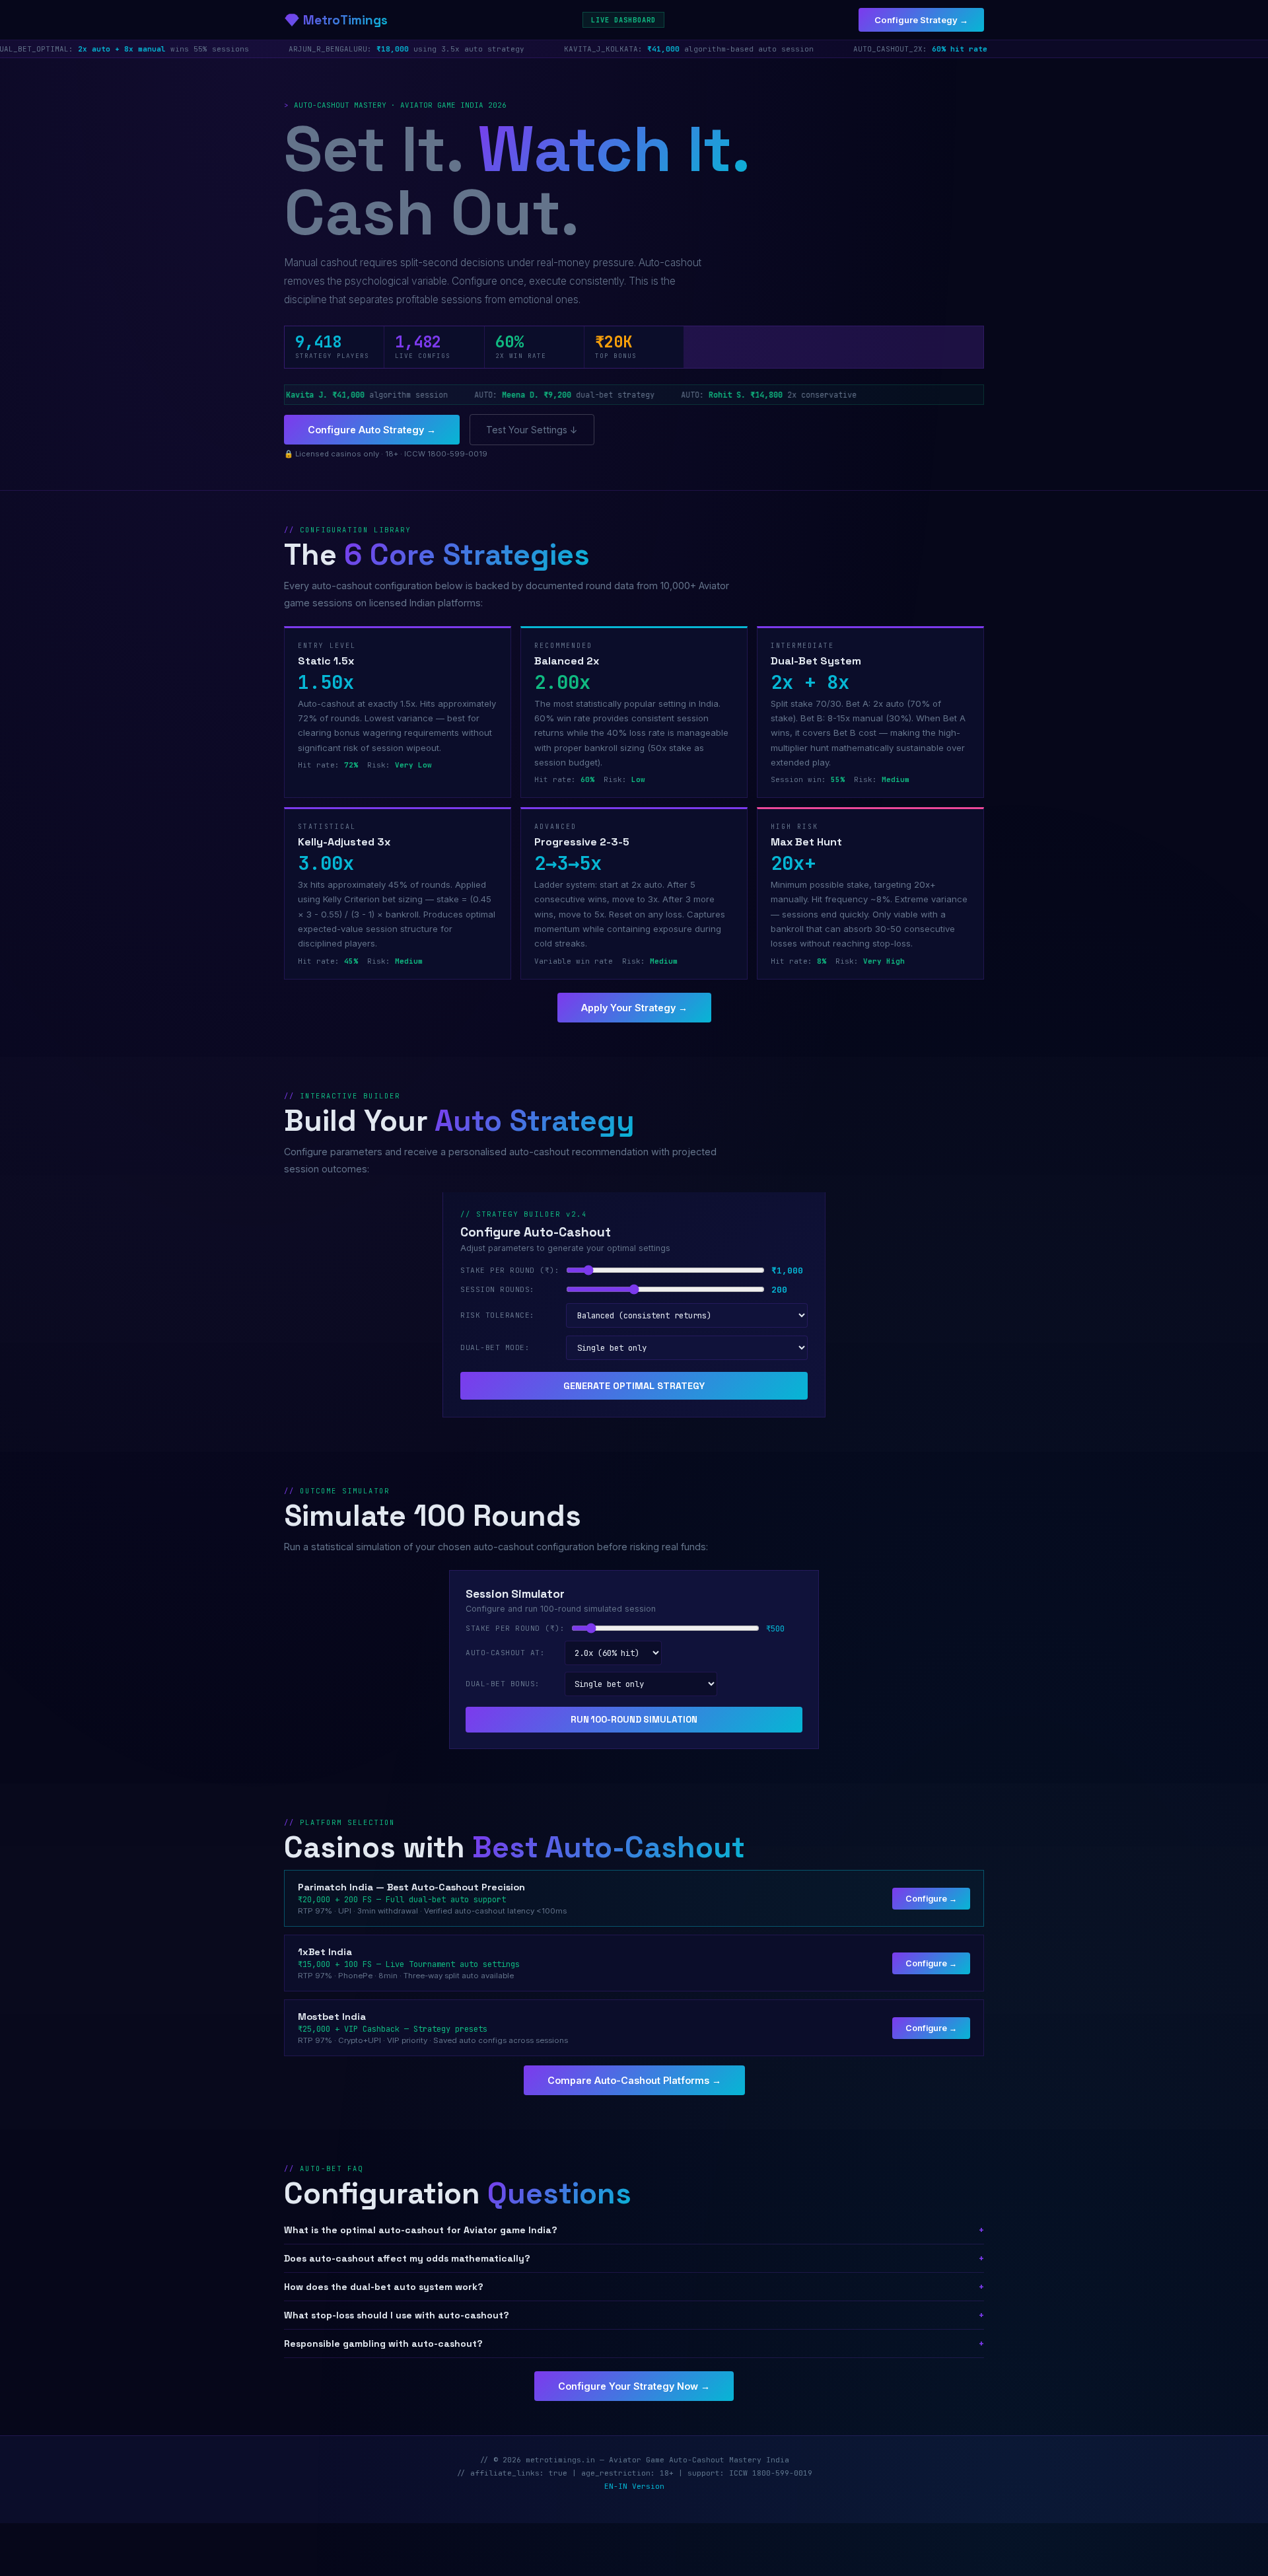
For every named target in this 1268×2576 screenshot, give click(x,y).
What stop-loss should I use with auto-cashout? (634, 2315)
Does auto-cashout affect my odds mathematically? (634, 2258)
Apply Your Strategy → (634, 1008)
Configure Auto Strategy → (372, 430)
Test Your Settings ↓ (532, 430)
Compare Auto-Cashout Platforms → (634, 2080)
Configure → (931, 1899)
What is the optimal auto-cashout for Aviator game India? (634, 2230)
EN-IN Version (634, 2486)
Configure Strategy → (921, 20)
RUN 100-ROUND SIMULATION (634, 1720)
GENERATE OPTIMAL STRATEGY (634, 1386)
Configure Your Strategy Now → (634, 2386)
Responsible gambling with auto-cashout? (634, 2343)
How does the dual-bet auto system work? (634, 2287)
